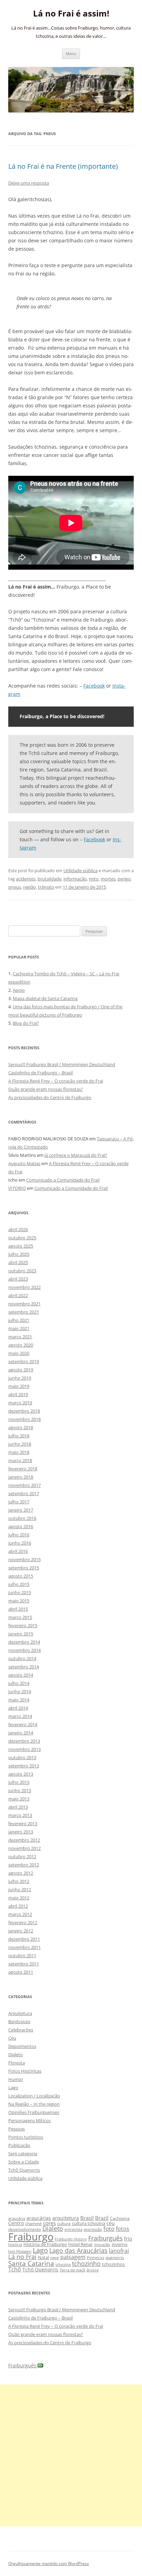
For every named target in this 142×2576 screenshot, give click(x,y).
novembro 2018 (24, 1419)
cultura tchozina (89, 2223)
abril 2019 (18, 1394)
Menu (71, 53)
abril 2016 (18, 1551)
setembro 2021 (24, 1312)
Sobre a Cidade (24, 2162)
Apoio (19, 990)
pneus (15, 887)
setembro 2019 (24, 1361)
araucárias (39, 2218)
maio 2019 (19, 1386)
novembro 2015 (24, 1559)
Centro (16, 2223)
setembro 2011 (24, 1964)
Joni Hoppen (20, 2251)
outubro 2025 (22, 1238)
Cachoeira (120, 2218)
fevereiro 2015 (23, 1625)
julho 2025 (19, 1254)
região (29, 887)
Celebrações (21, 2030)
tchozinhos (113, 2264)
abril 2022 (18, 1295)
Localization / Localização (34, 2096)
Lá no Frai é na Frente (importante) (63, 166)
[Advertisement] (71, 2455)
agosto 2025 (21, 1246)
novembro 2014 (24, 1650)
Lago (13, 2087)
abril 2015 (18, 1609)
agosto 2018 (21, 1427)
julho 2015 (19, 1584)
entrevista (73, 2229)
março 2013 (20, 1815)
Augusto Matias (24, 1163)
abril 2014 (18, 1708)
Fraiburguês (105, 2238)
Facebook (94, 686)
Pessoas (17, 2129)
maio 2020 (19, 1353)
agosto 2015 (21, 1576)
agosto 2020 (21, 1345)
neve (55, 2257)
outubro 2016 (22, 1518)
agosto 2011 (21, 1972)
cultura (64, 2223)
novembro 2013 (24, 1749)
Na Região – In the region (34, 2104)
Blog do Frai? (26, 1023)
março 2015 (20, 1617)
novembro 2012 (24, 1848)
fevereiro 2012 (23, 1922)
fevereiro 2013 (23, 1823)
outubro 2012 (22, 1856)
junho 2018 (20, 1444)
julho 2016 (19, 1535)
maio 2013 (19, 1799)
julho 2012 (19, 1881)
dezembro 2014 (24, 1642)
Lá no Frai (22, 2257)
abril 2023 (18, 1279)
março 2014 (20, 1716)
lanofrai (119, 2251)
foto (109, 2229)
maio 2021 (19, 1328)
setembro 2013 (24, 1766)
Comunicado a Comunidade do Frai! (63, 1180)
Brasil (87, 2218)
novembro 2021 (24, 1304)
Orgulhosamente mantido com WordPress (49, 2563)
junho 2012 (20, 1889)
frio (128, 2239)
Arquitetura (20, 2013)
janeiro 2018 (21, 1477)
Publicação (19, 2145)
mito (94, 879)
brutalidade (49, 879)
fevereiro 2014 (23, 1724)
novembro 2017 (24, 1485)
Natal (43, 2257)
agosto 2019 (21, 1370)
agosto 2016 (21, 1526)
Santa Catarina (31, 2263)
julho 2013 (19, 1782)
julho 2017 (19, 1502)
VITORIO (17, 1188)
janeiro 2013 (21, 1832)
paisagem (73, 2257)
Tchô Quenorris (24, 2170)
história (15, 2244)
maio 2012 (19, 1898)
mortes (108, 879)
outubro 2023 (22, 1271)
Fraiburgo (31, 2237)
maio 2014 (19, 1700)
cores (49, 2223)
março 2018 (20, 1460)
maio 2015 (19, 1601)
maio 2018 (19, 1452)
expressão (93, 2229)
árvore (93, 2270)
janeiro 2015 (21, 1634)
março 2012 (20, 1914)
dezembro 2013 (24, 1741)
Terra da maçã (72, 2270)
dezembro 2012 (24, 1840)
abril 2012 (18, 1906)
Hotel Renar (80, 2244)
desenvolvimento (25, 2229)
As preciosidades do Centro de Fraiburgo (50, 1097)
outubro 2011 (22, 1955)
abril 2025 (18, 1262)
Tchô (15, 2269)
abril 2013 (18, 1807)
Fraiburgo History (71, 2239)
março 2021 (20, 1337)
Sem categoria (23, 2153)
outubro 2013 (22, 1757)
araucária (17, 2218)
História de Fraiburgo (45, 2244)
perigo (124, 879)
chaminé (33, 2223)
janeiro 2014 (21, 1733)
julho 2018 (19, 1436)
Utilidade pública (80, 870)
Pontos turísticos (26, 2137)
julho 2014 (19, 1683)
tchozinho (86, 2263)
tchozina (63, 2264)
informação (75, 879)
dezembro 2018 (24, 1411)
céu (111, 2223)
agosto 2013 (21, 1774)
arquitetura (66, 2218)
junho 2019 (20, 1378)
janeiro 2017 (21, 1510)
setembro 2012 (24, 1865)
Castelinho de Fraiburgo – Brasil (40, 1073)
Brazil (102, 2218)
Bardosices (19, 2021)
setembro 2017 (24, 1493)
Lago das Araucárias (78, 2250)
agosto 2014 (21, 1675)
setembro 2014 (24, 1667)
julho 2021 (19, 1320)
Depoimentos (22, 2046)
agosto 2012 (21, 1873)
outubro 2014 (22, 1658)
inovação (102, 2244)
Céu (12, 2038)
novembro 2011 (24, 1947)
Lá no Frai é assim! (71, 14)
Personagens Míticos (29, 2120)
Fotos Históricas (25, 2071)
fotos (123, 2229)
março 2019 (20, 1403)
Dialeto (16, 2054)
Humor (16, 2079)
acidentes (26, 879)
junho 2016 (20, 1543)
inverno (120, 2244)
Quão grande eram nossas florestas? (46, 1089)
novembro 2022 (24, 1287)
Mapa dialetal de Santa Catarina (45, 998)
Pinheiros (95, 2257)
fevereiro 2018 (23, 1469)
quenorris (115, 2257)
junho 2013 (20, 1790)
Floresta (17, 2063)
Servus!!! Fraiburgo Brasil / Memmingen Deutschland (62, 1064)
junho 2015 (20, 1592)
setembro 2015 (24, 1568)
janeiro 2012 (21, 1931)
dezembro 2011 (24, 1939)
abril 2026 (18, 1229)
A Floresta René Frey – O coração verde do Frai (56, 1081)
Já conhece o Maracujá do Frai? (76, 1155)
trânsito (46, 887)
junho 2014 (20, 1691)
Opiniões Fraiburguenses (34, 2112)
